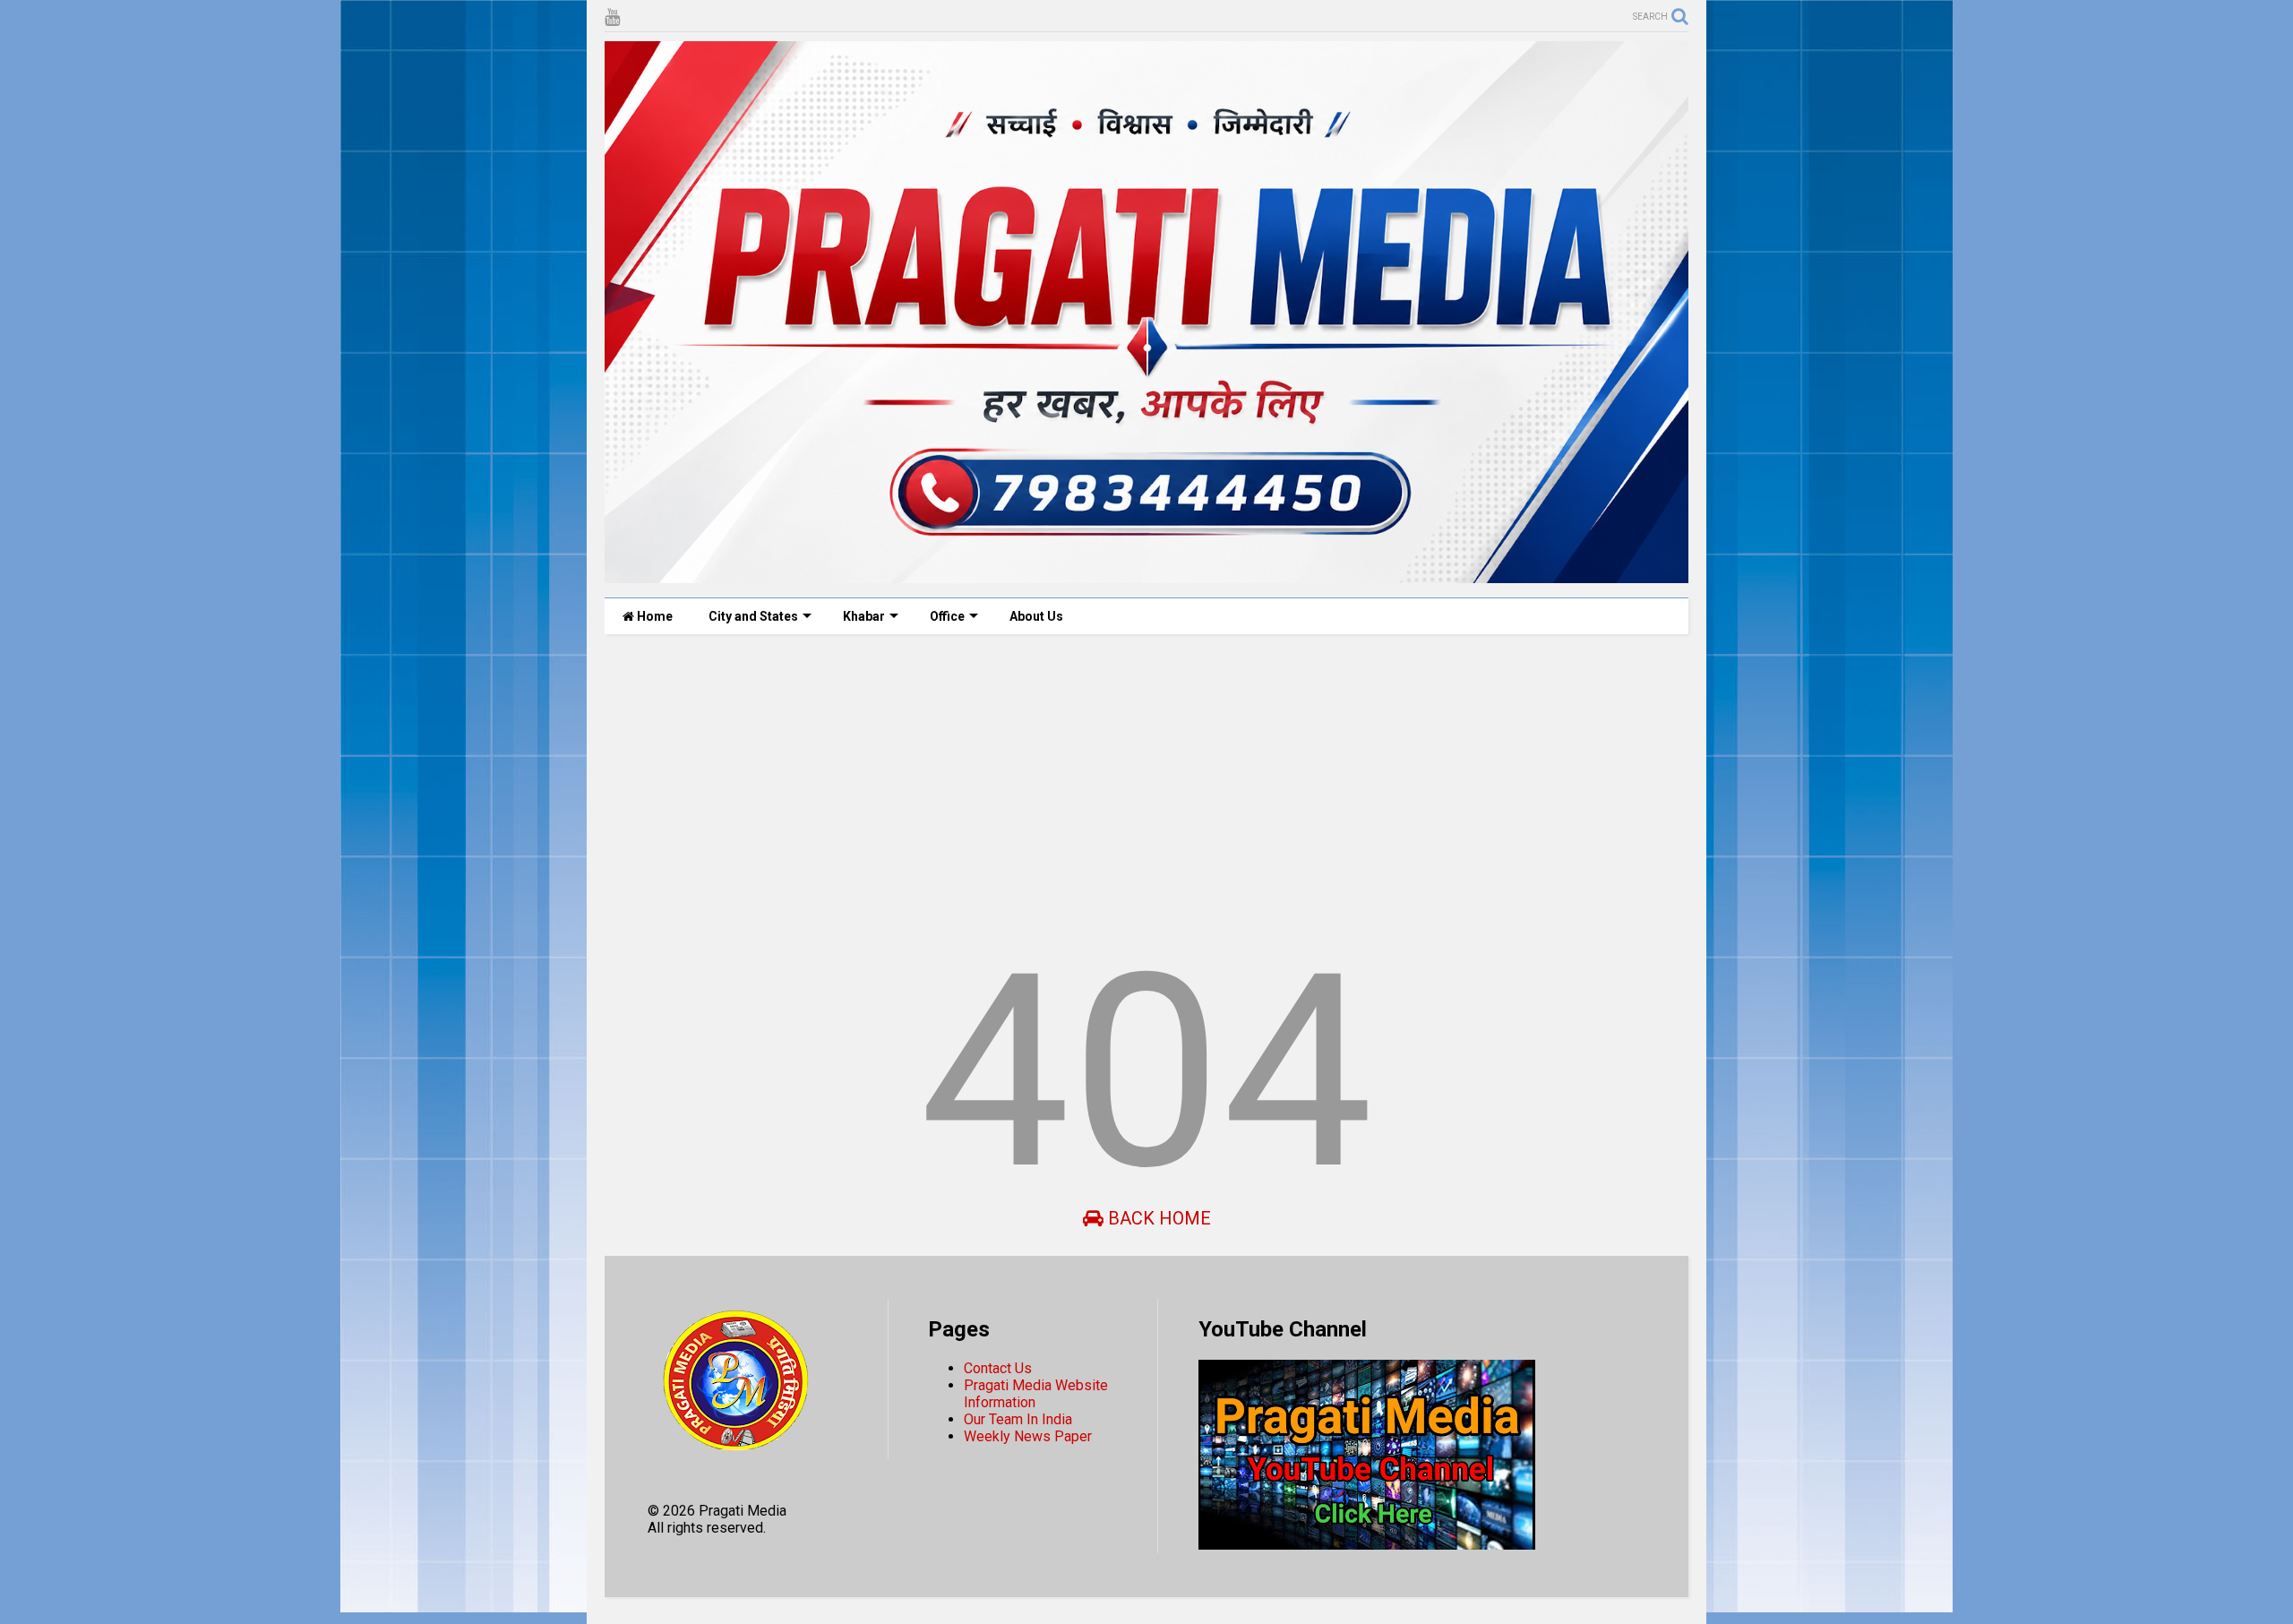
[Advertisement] (1142, 786)
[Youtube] (612, 17)
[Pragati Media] (1146, 575)
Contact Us (998, 1368)
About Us (1036, 616)
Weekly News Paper (1028, 1436)
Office (947, 616)
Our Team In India (1018, 1419)
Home (653, 616)
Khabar (864, 616)
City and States (753, 616)
